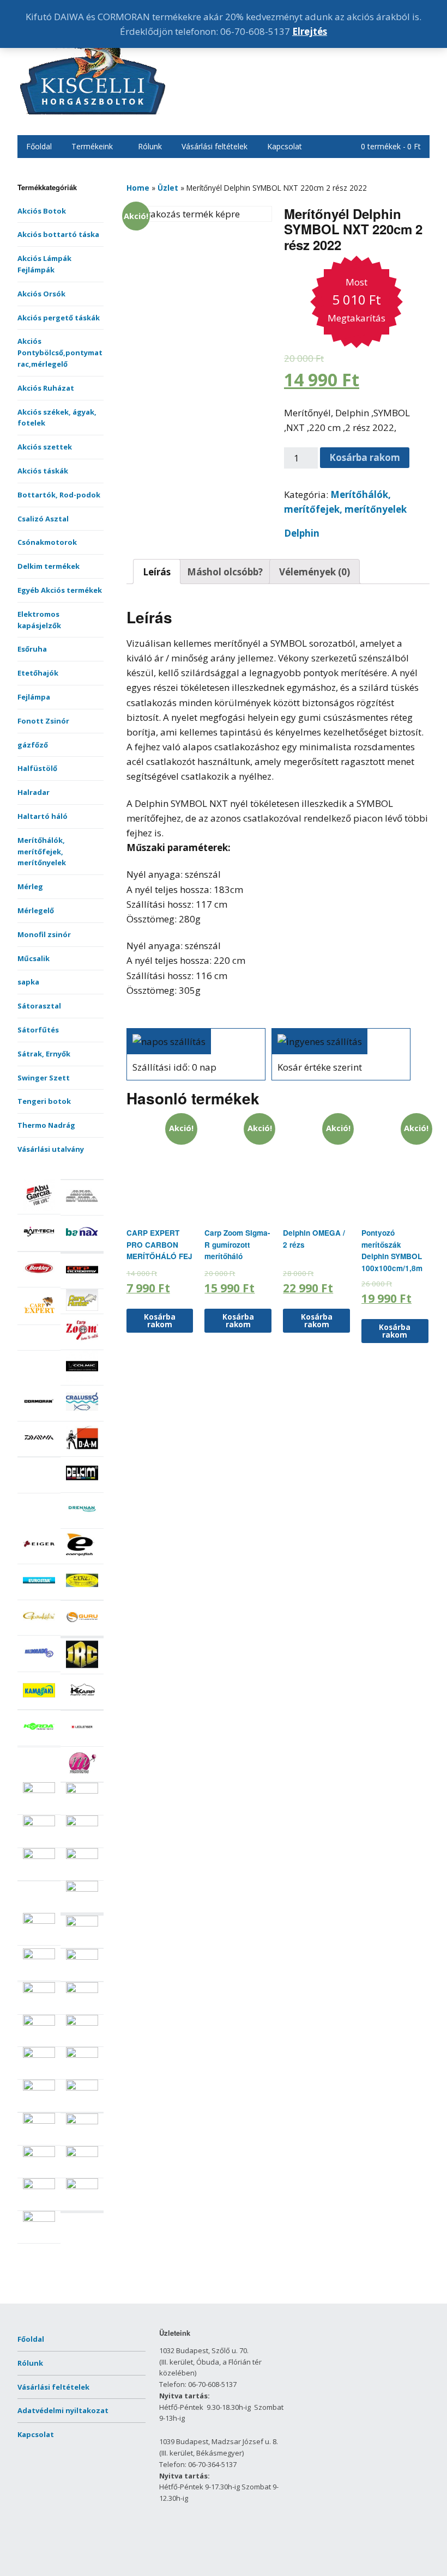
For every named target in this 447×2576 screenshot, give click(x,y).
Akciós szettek (45, 447)
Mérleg (30, 886)
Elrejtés (310, 31)
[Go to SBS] (82, 2023)
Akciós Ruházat (46, 388)
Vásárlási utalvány (51, 1149)
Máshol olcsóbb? (225, 572)
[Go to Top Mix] (39, 2154)
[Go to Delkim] (82, 1486)
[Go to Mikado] (39, 1824)
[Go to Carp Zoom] (82, 1344)
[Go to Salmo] (82, 1990)
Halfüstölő (37, 768)
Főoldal (39, 146)
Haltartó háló (43, 816)
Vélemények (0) (315, 572)
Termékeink (92, 146)
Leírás (157, 572)
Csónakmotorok (47, 542)
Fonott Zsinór (43, 721)
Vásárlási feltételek (215, 146)
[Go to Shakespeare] (82, 2055)
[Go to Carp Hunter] (82, 1308)
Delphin (302, 533)
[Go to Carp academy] (82, 1283)
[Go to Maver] (82, 1791)
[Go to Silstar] (82, 2088)
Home (138, 188)
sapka (28, 982)
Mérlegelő (36, 910)
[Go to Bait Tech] (39, 1245)
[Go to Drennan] (82, 1522)
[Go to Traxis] (82, 2186)
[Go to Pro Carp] (82, 1924)
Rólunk (150, 146)
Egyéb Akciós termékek (60, 590)
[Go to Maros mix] (39, 1790)
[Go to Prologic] (39, 1957)
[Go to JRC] (82, 1668)
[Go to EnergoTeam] (82, 1558)
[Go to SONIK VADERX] (39, 2121)
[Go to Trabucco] (39, 2186)
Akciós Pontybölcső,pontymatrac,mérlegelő (60, 353)
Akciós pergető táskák (59, 318)
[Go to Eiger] (39, 1558)
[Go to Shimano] (39, 2088)
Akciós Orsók (41, 294)
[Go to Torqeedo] (82, 2154)
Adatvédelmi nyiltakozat (63, 2410)
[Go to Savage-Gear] (39, 2023)
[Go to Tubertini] (39, 2219)
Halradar (34, 792)
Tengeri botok (44, 1101)
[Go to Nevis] (82, 1889)
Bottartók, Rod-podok (59, 495)
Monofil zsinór (44, 934)
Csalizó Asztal (43, 519)
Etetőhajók (38, 673)
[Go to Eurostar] (39, 1594)
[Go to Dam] (82, 1451)
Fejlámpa (34, 697)
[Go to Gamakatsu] (39, 1629)
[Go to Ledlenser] (82, 1740)
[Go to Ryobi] (39, 1990)
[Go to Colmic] (82, 1380)
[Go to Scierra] (39, 2055)
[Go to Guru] (82, 1630)
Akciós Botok (42, 211)
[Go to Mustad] (82, 1856)
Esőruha (32, 649)
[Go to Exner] (82, 1594)
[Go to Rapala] (82, 1957)
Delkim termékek (49, 566)
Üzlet (168, 188)
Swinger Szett (44, 1078)
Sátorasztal (39, 1006)
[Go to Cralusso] (82, 1415)
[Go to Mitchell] (39, 1856)
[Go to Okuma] (39, 1921)
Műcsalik (34, 958)
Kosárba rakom (365, 457)
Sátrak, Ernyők (44, 1054)
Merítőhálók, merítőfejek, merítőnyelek (42, 852)
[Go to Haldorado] (39, 1666)
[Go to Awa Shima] (82, 1209)
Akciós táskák (43, 471)
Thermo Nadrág (46, 1125)
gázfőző (33, 745)
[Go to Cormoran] (39, 1415)
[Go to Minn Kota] (82, 1824)
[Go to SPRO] (82, 2122)
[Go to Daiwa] (39, 1451)
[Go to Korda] (39, 1740)
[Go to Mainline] (82, 1776)
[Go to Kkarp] (82, 1704)
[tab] (157, 572)
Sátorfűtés (38, 1030)
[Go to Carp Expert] (39, 1319)
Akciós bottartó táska (58, 234)
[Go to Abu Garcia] (39, 1208)
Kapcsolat (285, 146)
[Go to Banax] (82, 1245)
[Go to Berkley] (39, 1281)
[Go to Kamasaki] (39, 1704)
